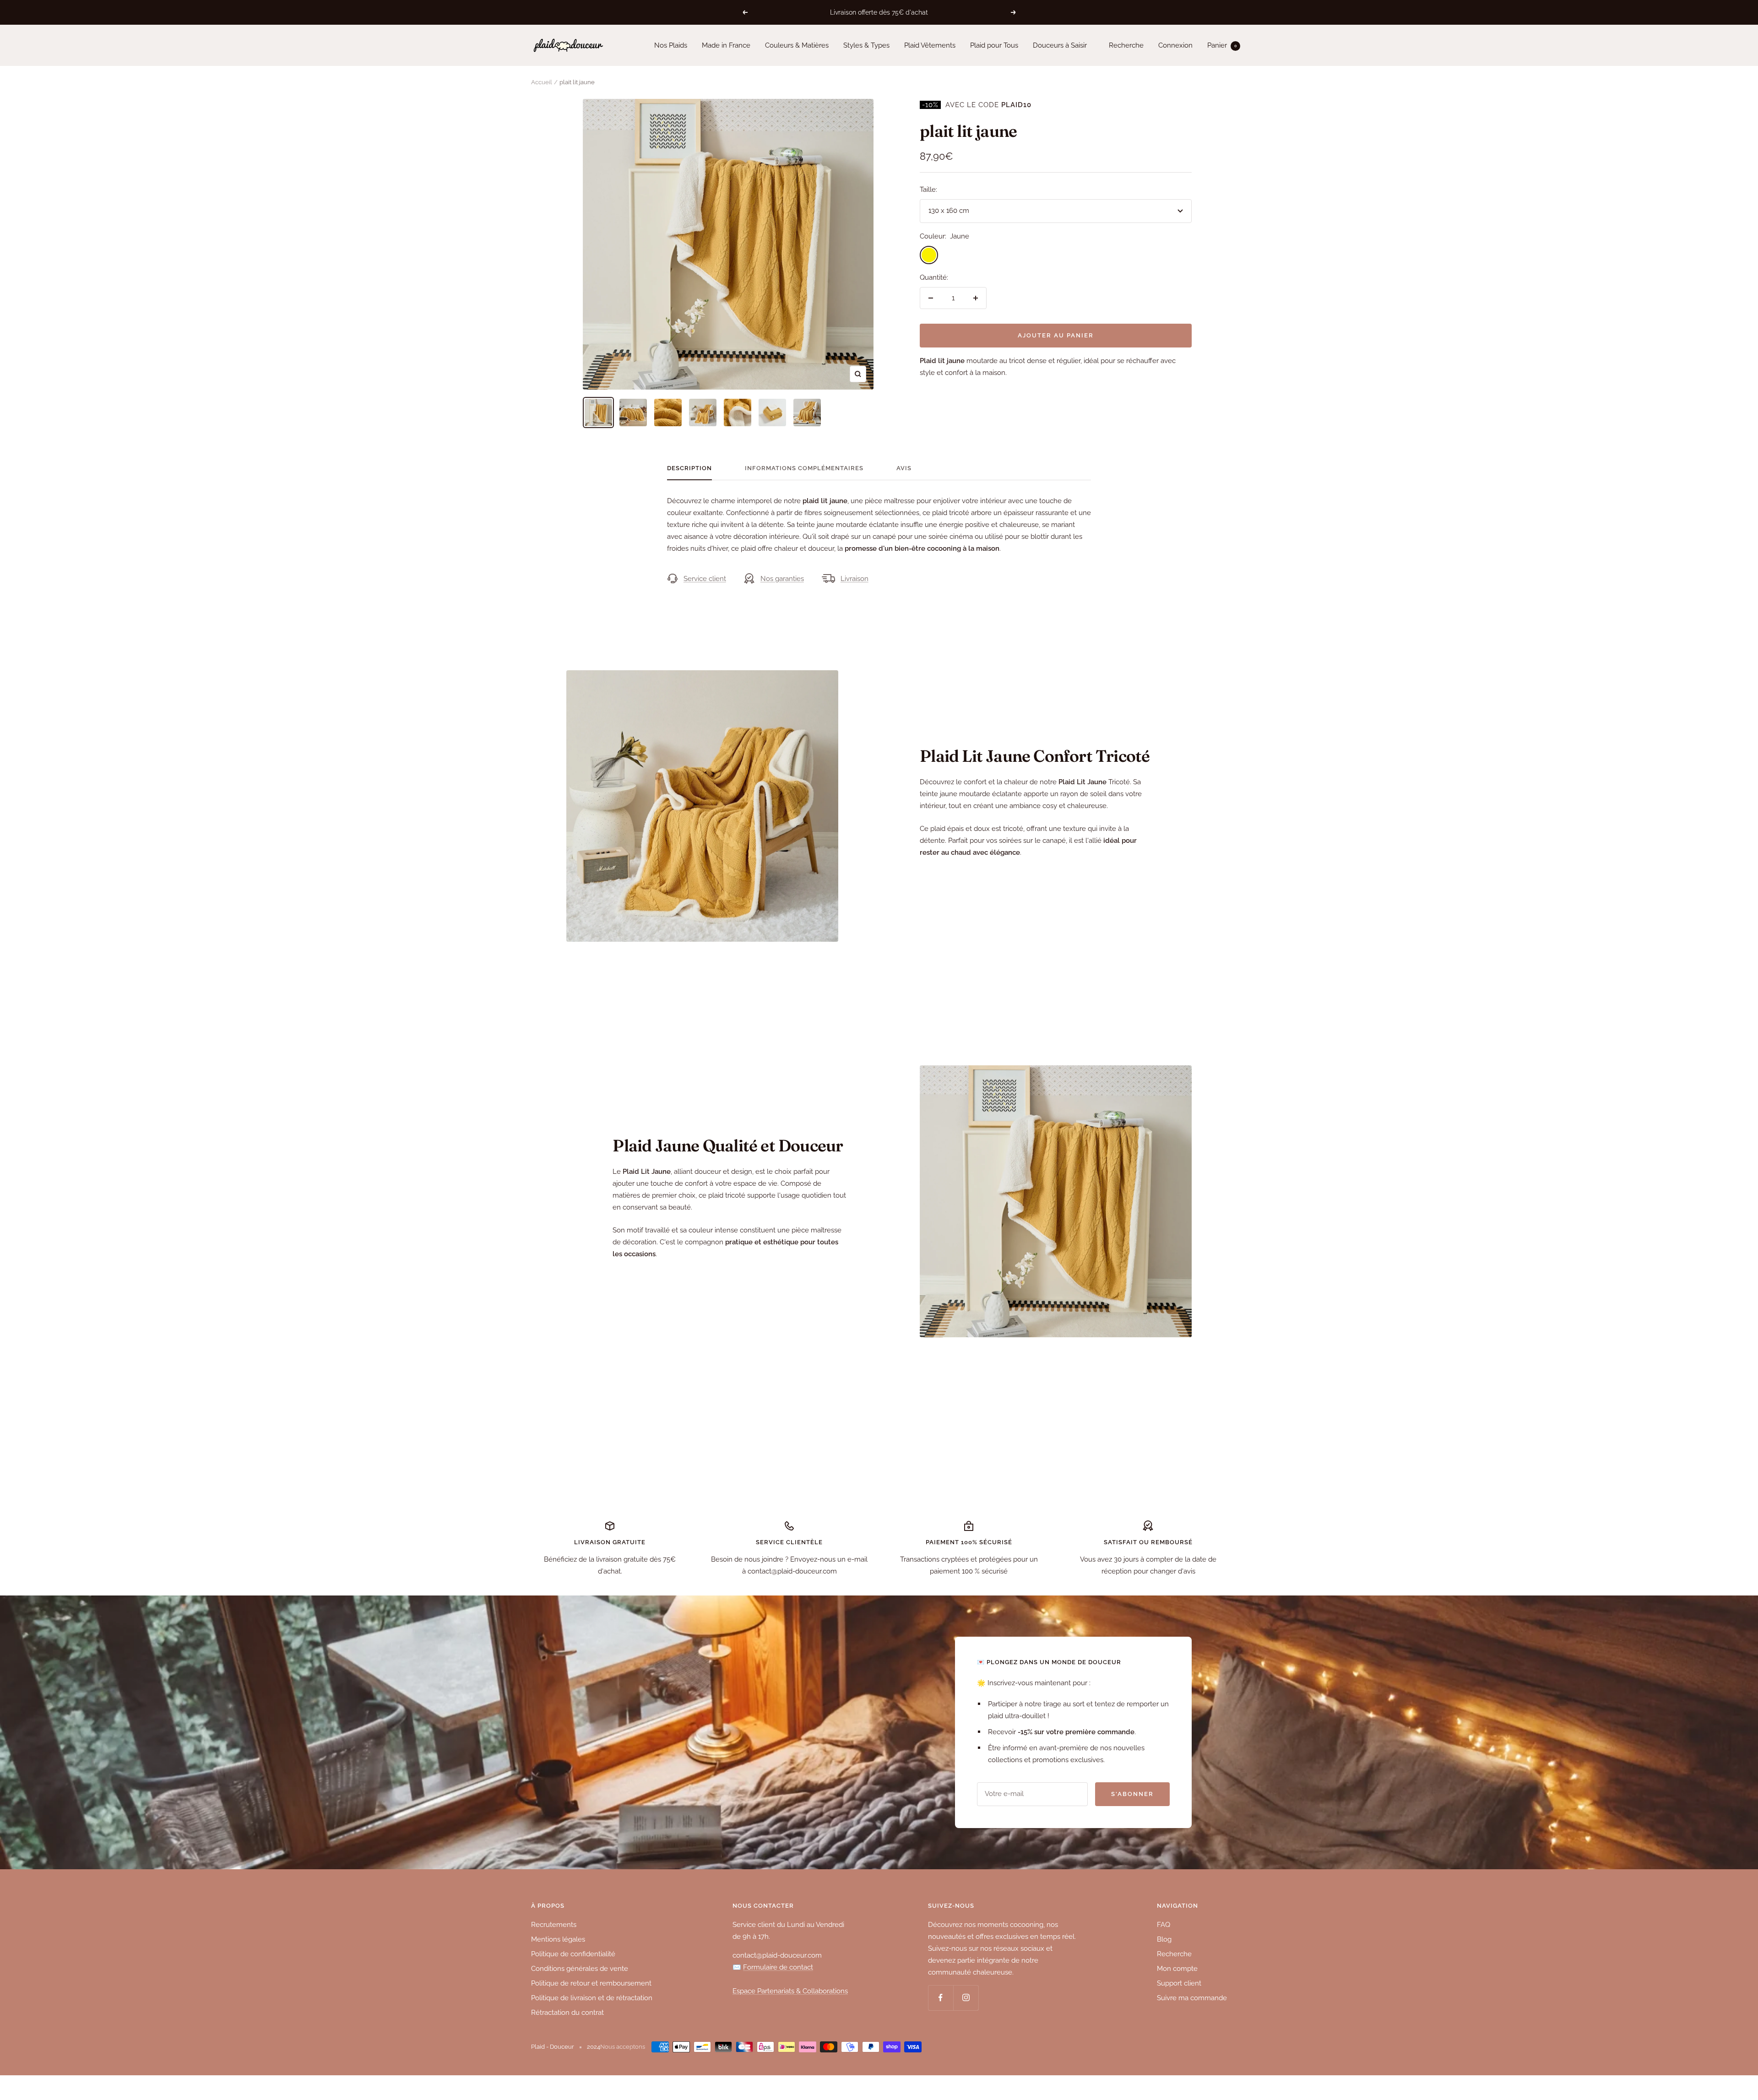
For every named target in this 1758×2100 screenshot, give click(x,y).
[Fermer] (979, 906)
